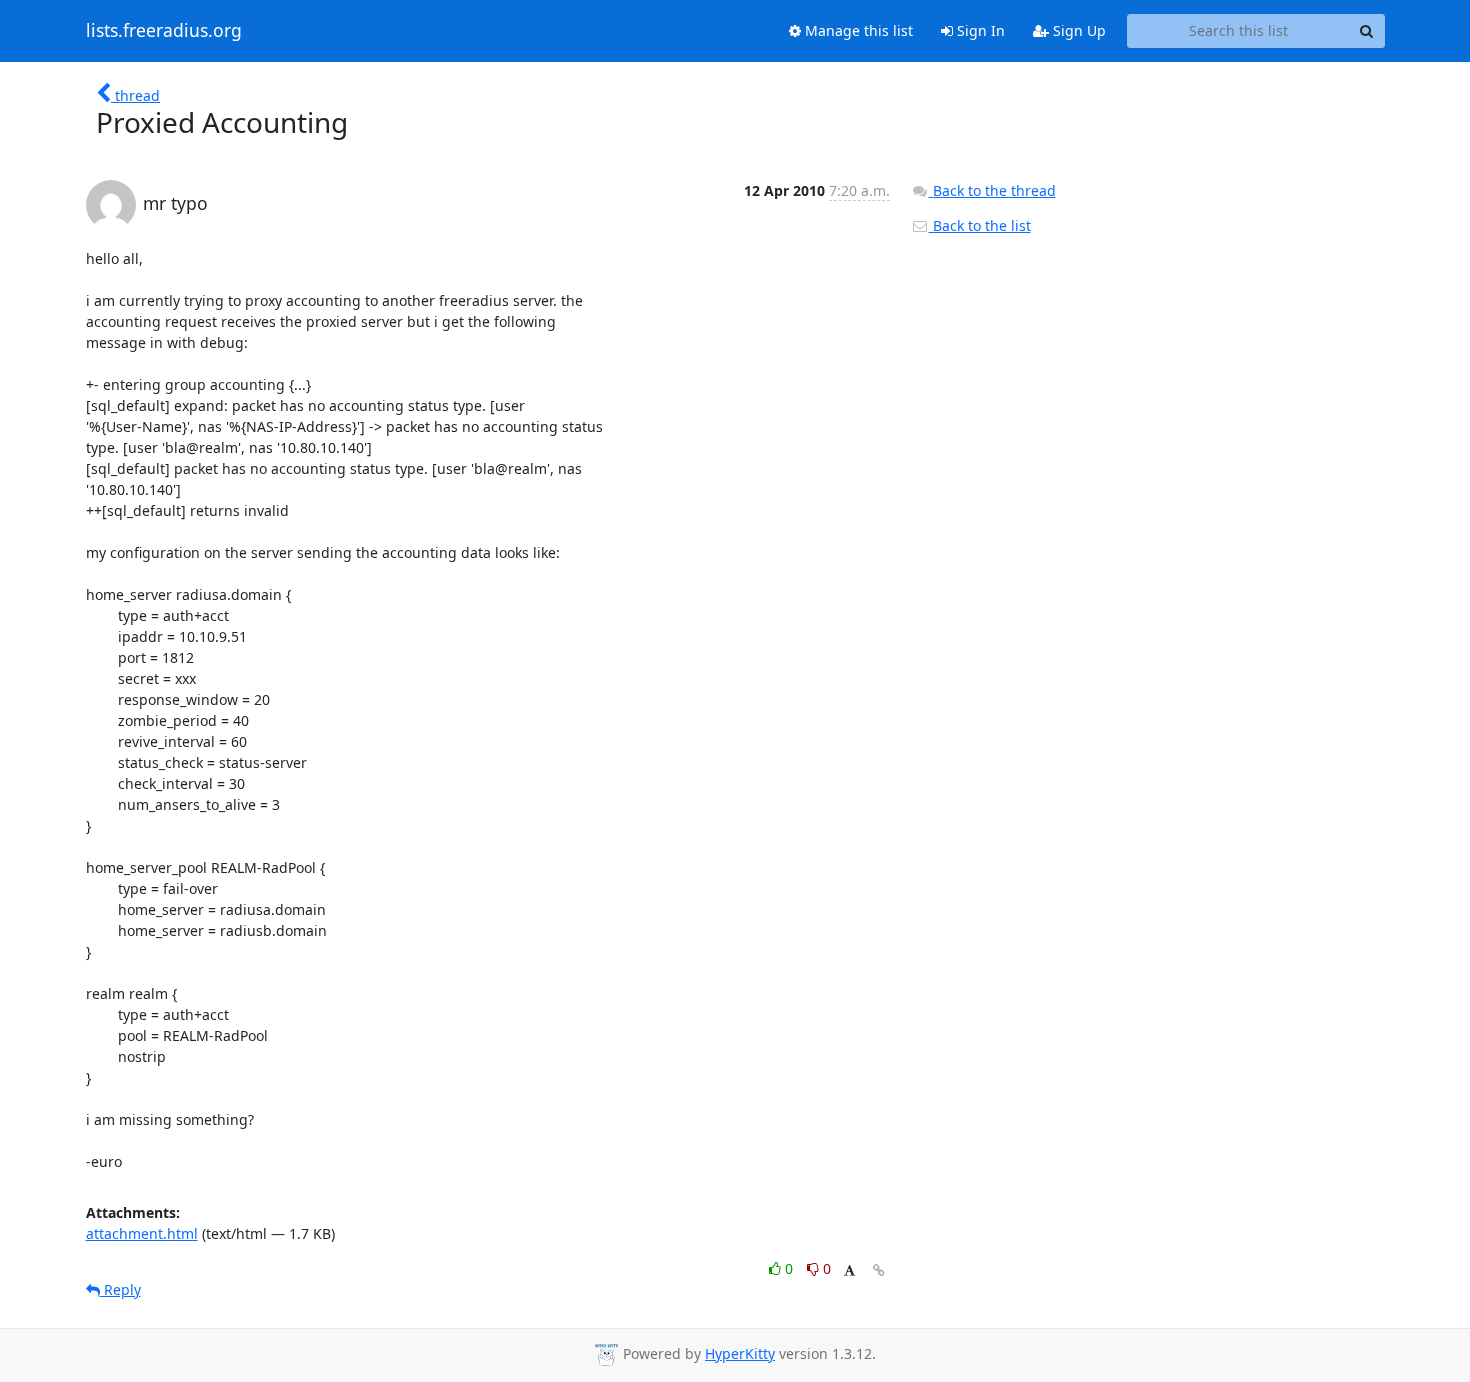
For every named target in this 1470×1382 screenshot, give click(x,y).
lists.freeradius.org (164, 31)
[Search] (1367, 31)
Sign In (979, 30)
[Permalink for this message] (879, 1270)
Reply (120, 1289)
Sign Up (1077, 30)
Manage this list (857, 30)
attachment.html (142, 1233)
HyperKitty (740, 1353)
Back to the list (980, 225)
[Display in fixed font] (849, 1271)
